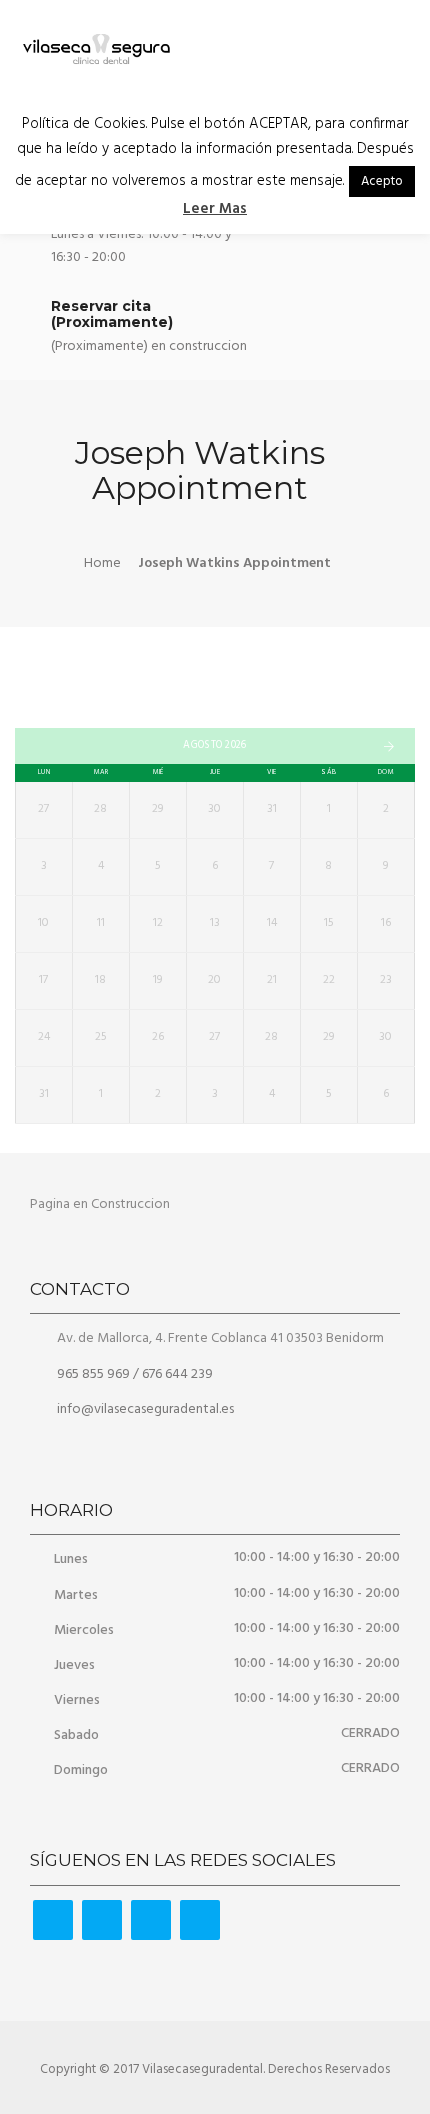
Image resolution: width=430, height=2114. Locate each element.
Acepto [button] (382, 181)
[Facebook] (53, 1920)
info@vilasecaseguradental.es (145, 1409)
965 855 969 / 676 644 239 (133, 1374)
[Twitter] (102, 1920)
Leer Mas (215, 209)
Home (102, 563)
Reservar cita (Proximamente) (112, 313)
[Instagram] (151, 1920)
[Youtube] (200, 1920)
